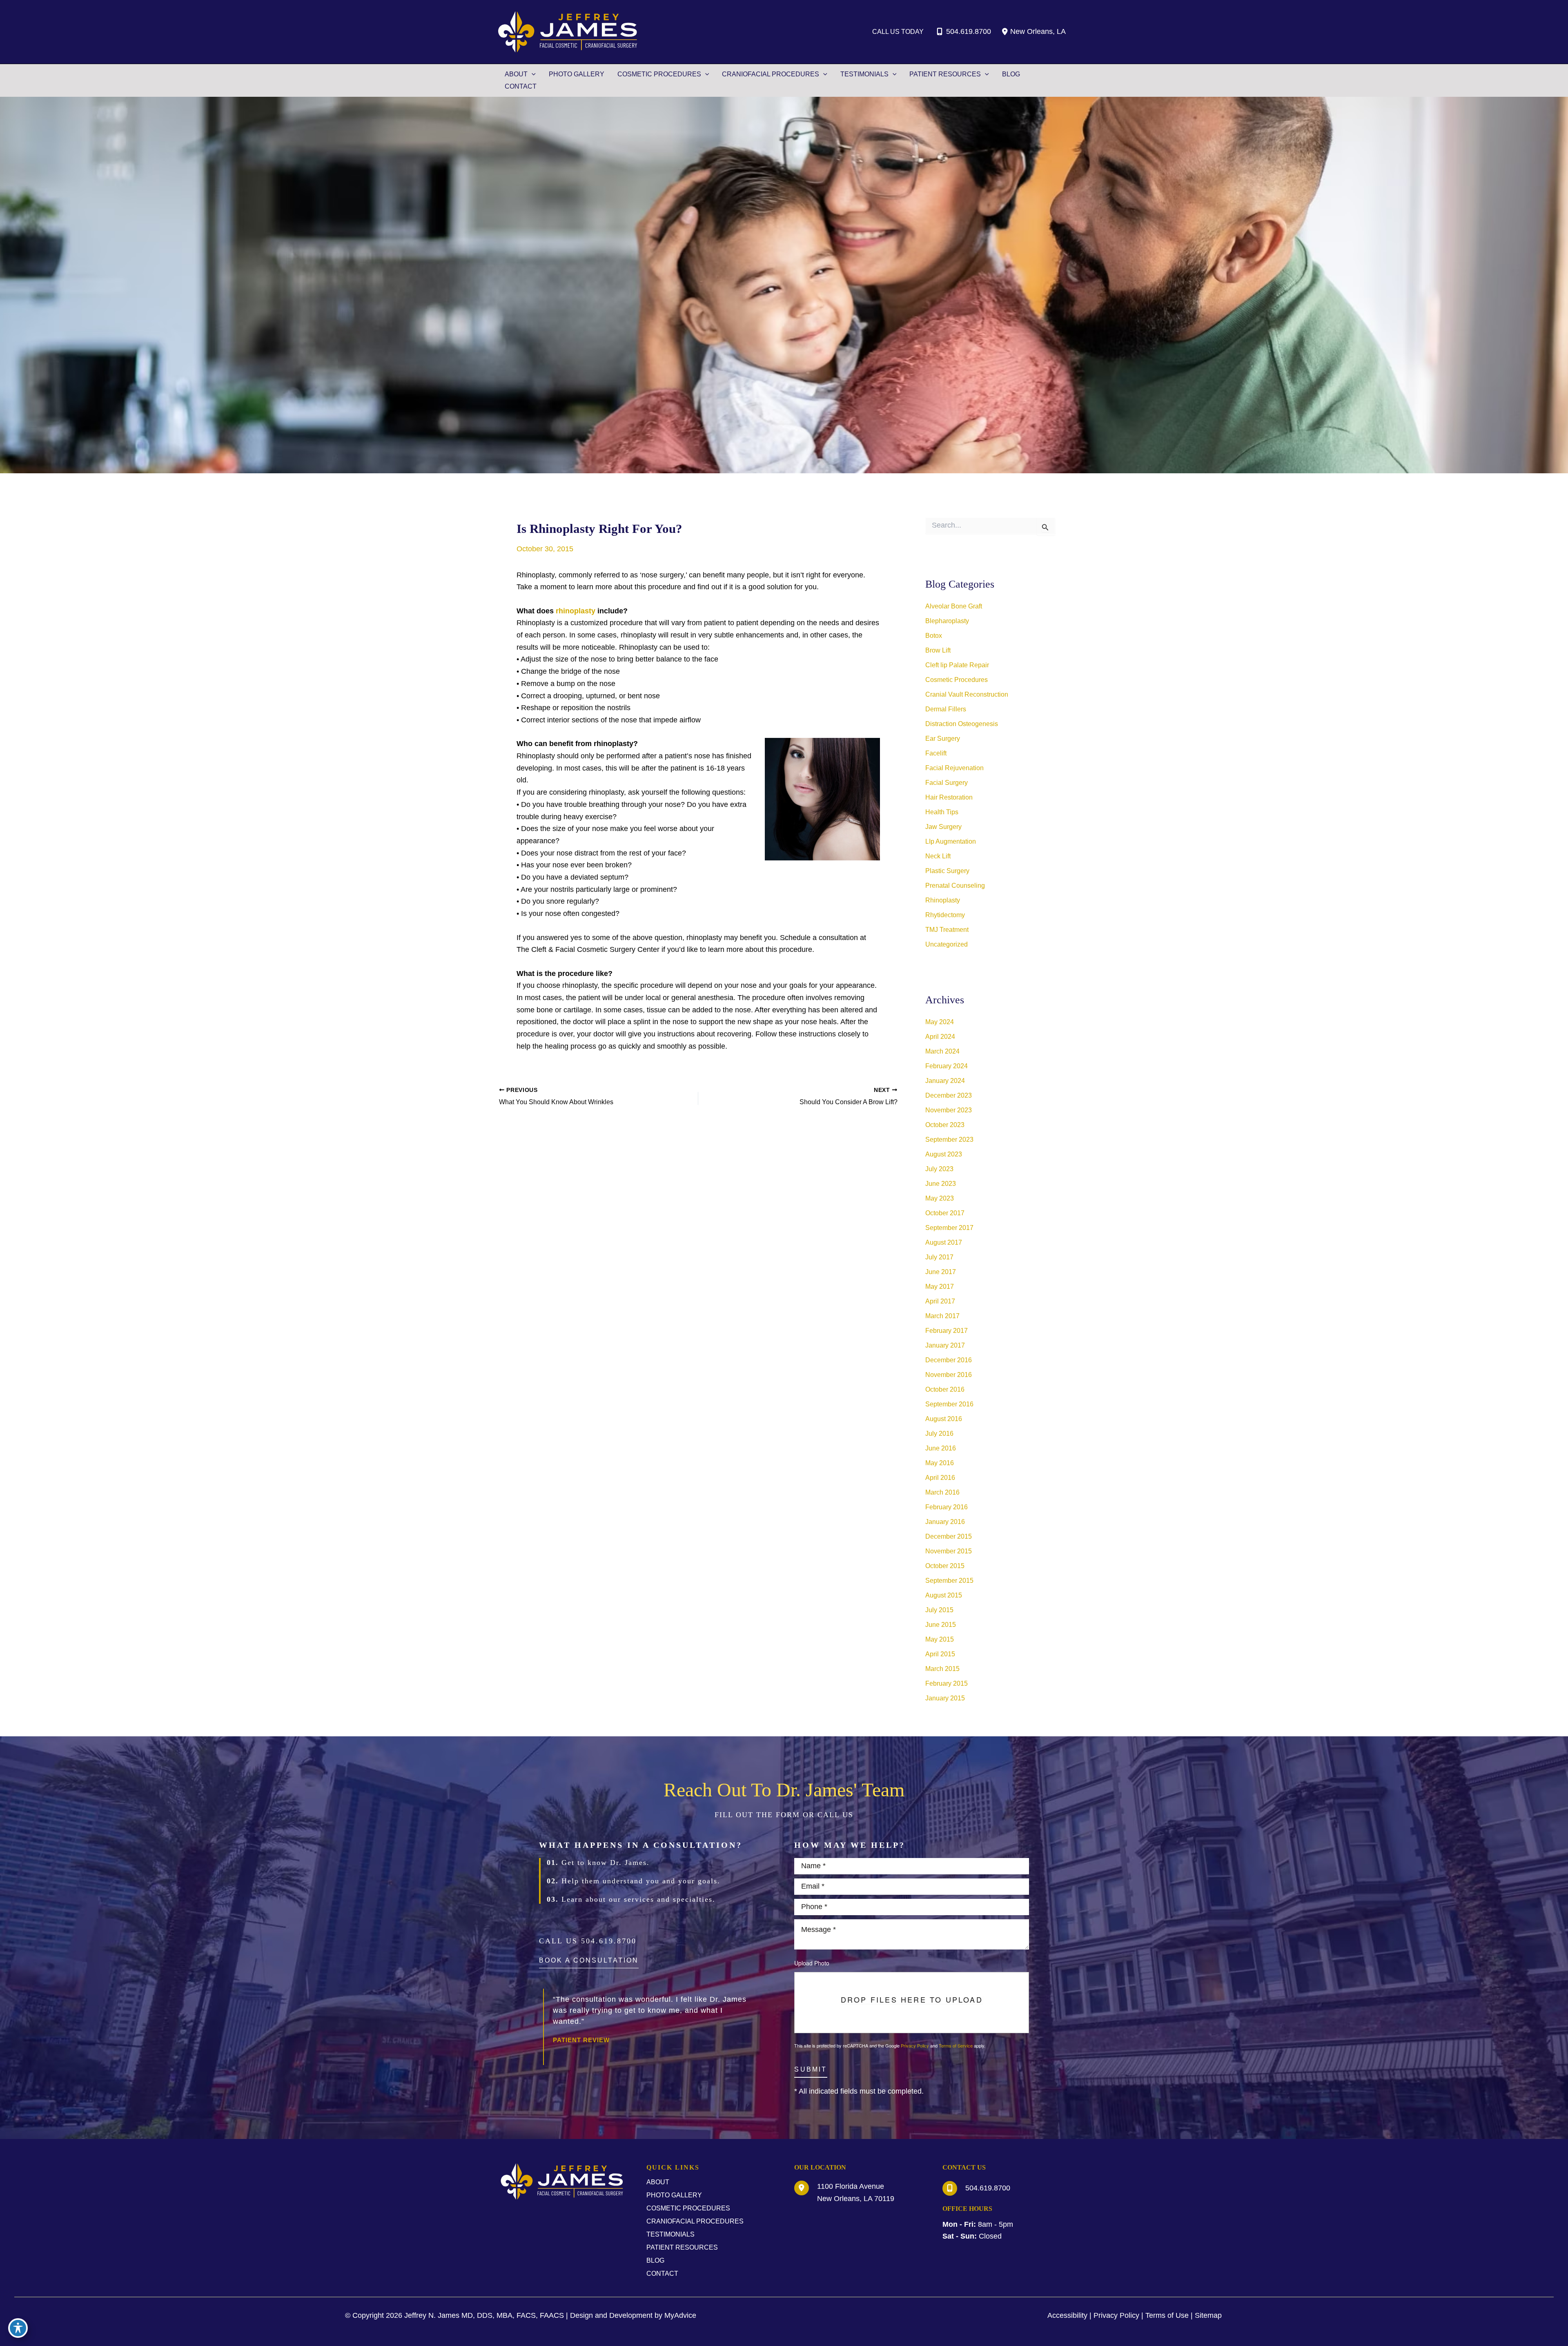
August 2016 (944, 1419)
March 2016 (942, 1492)
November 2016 (949, 1375)
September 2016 (949, 1404)
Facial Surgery (947, 783)
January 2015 (945, 1698)
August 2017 (944, 1242)
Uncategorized (947, 944)
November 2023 (949, 1110)
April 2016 (940, 1478)
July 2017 (939, 1257)
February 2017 (947, 1331)
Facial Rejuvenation (954, 768)
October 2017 (945, 1213)
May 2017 (940, 1287)
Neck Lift (938, 856)
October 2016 (945, 1389)
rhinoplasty (576, 611)
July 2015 (939, 1610)
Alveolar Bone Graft (954, 606)
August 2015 (944, 1595)
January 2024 (945, 1081)
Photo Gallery (674, 2195)
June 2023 (941, 1184)
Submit (811, 2070)
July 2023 (939, 1169)
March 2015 (942, 1669)
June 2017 (941, 1272)
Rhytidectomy (945, 915)
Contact (662, 2274)
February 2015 (947, 1683)
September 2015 (949, 1581)
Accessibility (1067, 2315)
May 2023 (940, 1198)
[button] (589, 1963)
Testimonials (670, 2234)
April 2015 (940, 1654)
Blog (655, 2260)
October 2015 (945, 1566)
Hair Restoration (949, 797)
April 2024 (940, 1037)
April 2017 (940, 1301)
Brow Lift (938, 650)
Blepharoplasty (947, 621)
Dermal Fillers (946, 709)
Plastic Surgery (947, 871)
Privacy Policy (915, 2045)
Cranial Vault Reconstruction (967, 694)
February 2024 (947, 1066)
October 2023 (945, 1125)
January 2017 (945, 1345)
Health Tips (942, 812)
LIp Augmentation (951, 841)
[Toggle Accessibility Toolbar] (18, 2328)
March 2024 (942, 1051)
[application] (532, 74)
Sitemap (1208, 2315)
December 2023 (949, 1095)
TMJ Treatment (947, 930)
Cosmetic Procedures (957, 680)
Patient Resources (682, 2247)
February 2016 (947, 1507)
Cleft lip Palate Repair (957, 665)
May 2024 (940, 1022)
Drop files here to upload (912, 2000)
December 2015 (949, 1536)
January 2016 (945, 1522)
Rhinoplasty (943, 900)
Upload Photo (812, 1963)
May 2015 (940, 1639)
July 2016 (939, 1434)
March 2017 (942, 1316)
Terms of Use (1167, 2315)
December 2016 (949, 1360)
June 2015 (941, 1625)
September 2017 (949, 1228)
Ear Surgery (943, 739)
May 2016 (940, 1463)
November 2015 (949, 1551)
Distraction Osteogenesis (962, 724)
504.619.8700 (969, 31)
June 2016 (941, 1448)
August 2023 (944, 1154)
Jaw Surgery (943, 827)
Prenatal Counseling (955, 886)
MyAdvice (680, 2315)
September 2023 (949, 1140)
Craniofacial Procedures (695, 2221)
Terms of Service (956, 2045)
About (658, 2182)
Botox (934, 636)
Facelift (936, 753)
